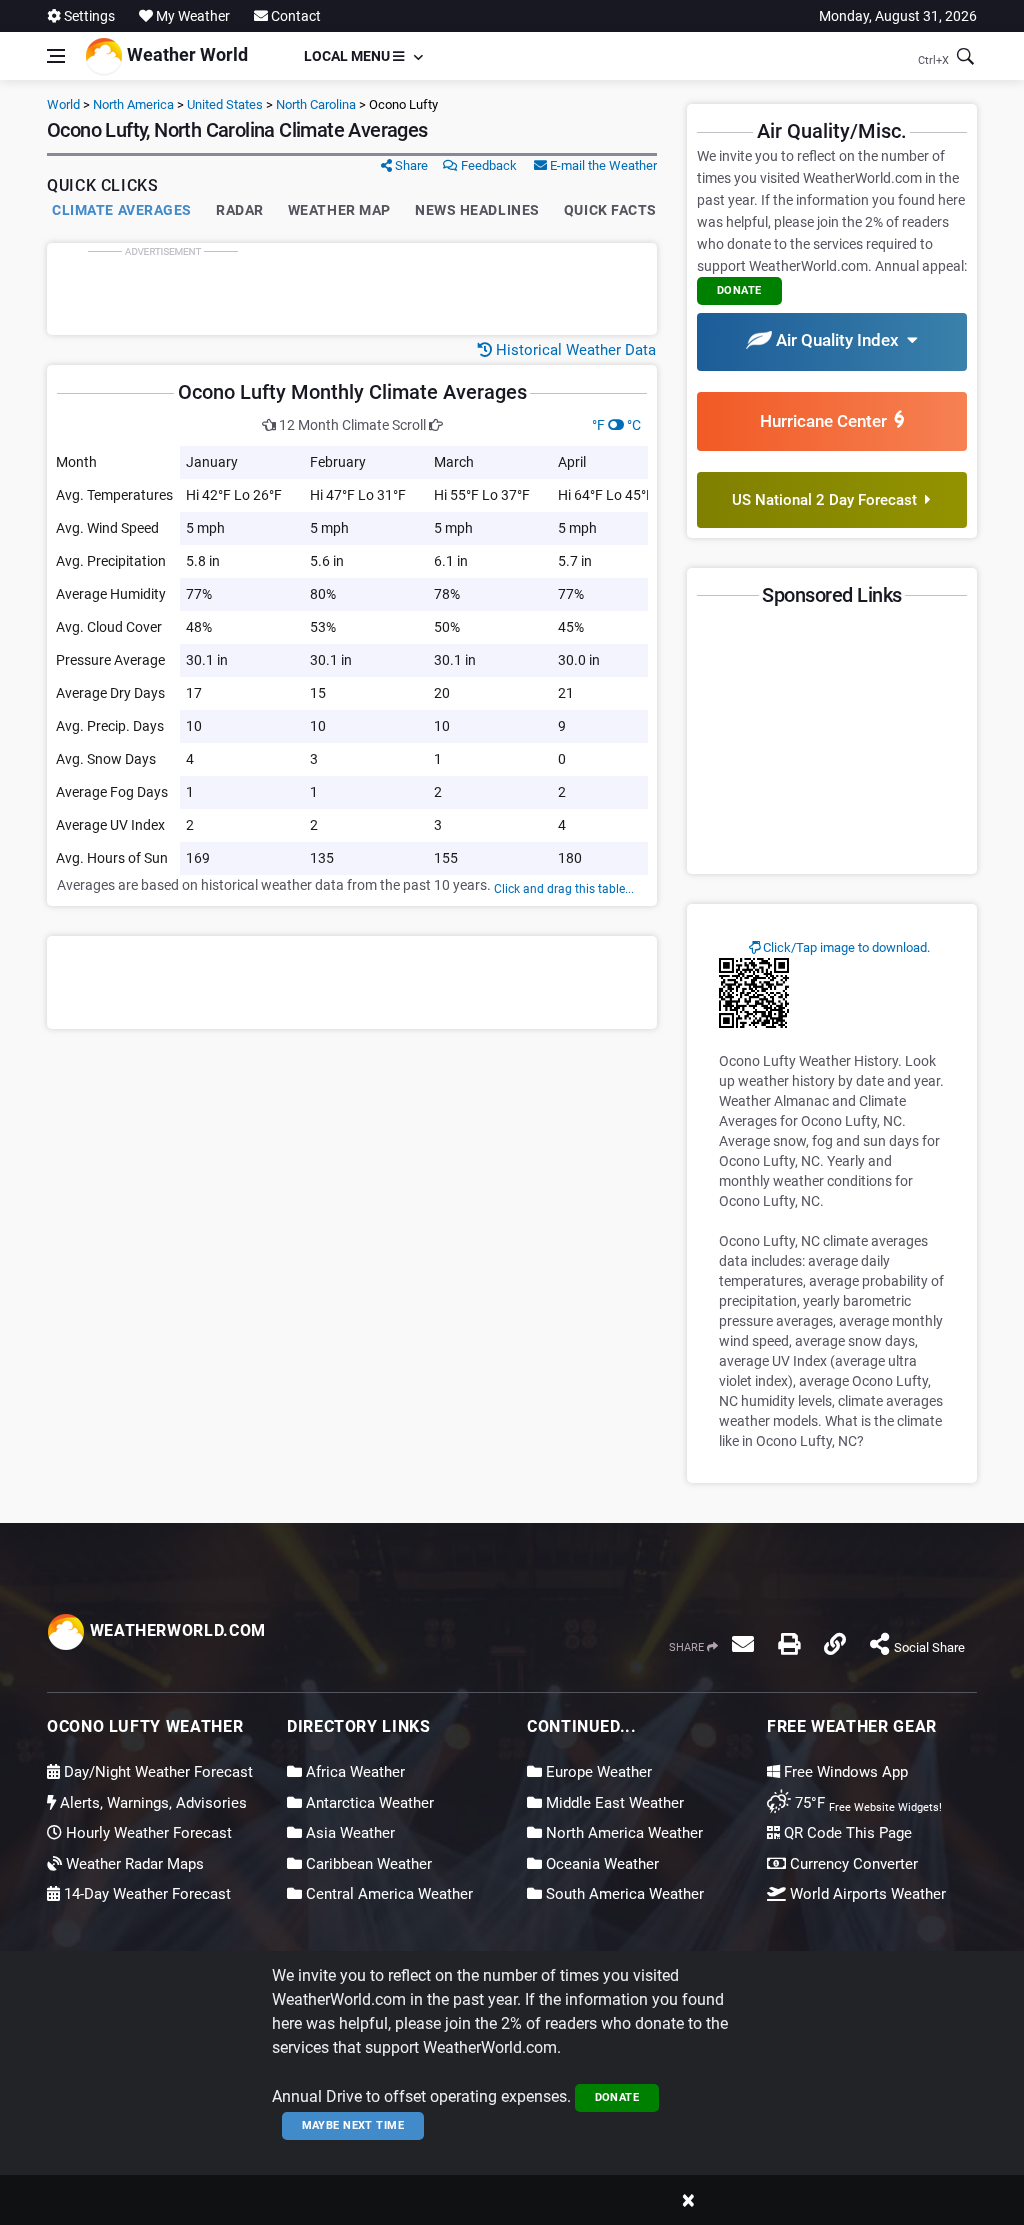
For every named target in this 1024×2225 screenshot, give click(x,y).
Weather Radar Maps (133, 1864)
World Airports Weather (866, 1894)
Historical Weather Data (574, 350)
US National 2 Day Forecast (828, 500)
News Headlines (477, 210)
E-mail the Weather (602, 165)
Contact (294, 16)
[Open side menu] (56, 56)
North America (133, 104)
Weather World (185, 54)
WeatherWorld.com (175, 1630)
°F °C (616, 425)
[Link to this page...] (835, 1644)
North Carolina (316, 104)
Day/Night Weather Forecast (156, 1772)
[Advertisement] (352, 289)
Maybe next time (353, 2125)
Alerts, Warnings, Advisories (151, 1803)
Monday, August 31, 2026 (898, 16)
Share (410, 165)
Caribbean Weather (367, 1864)
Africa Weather (353, 1772)
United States (225, 104)
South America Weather (623, 1894)
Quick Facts (610, 210)
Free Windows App (844, 1772)
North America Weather (622, 1833)
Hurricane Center (827, 421)
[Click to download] (754, 992)
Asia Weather (348, 1833)
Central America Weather (387, 1894)
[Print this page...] (789, 1644)
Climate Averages (122, 210)
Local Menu (348, 56)
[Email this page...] (743, 1644)
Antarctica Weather (368, 1803)
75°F (866, 1803)
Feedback (487, 165)
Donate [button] (739, 290)
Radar (240, 210)
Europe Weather (597, 1772)
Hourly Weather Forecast (147, 1833)
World (63, 104)
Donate (617, 2097)
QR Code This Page (846, 1833)
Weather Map (339, 210)
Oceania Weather (600, 1864)
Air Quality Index (839, 340)
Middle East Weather (613, 1803)
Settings (88, 16)
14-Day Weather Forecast (145, 1894)
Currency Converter (852, 1864)
